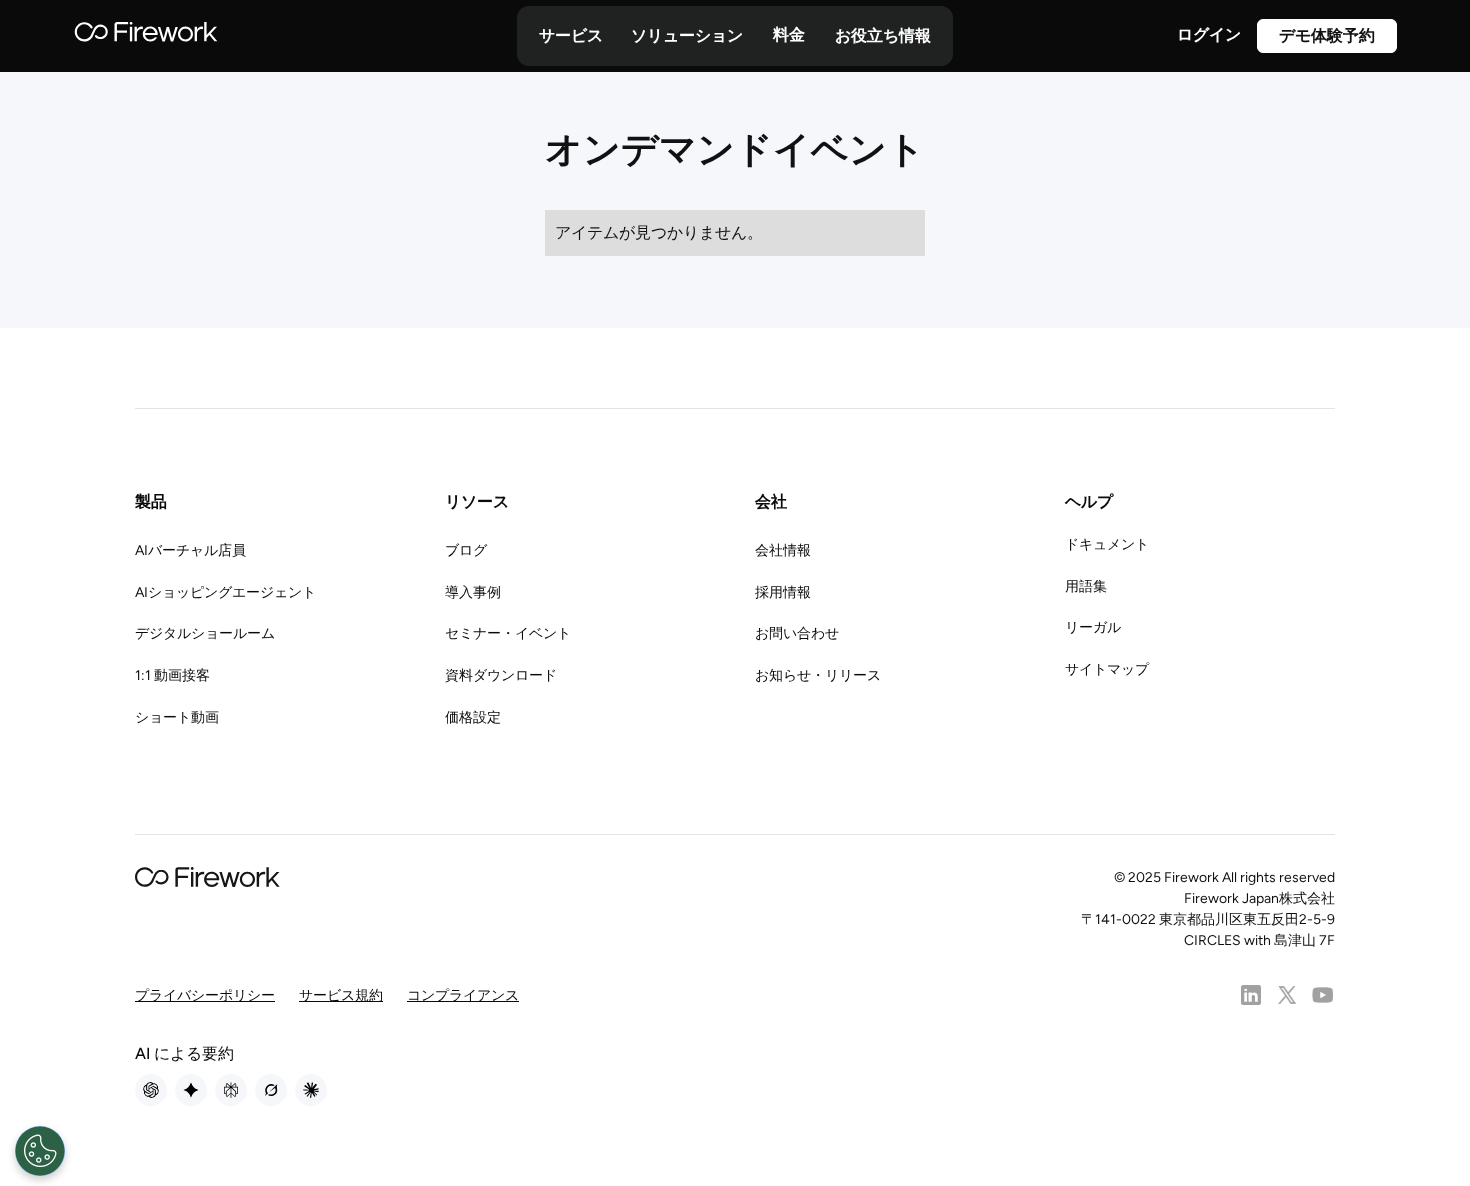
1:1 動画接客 (172, 675)
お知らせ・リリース (818, 675)
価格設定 (473, 717)
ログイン (1209, 34)
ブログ (466, 550)
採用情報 (783, 592)
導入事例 (473, 592)
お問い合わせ (797, 633)
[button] (571, 36)
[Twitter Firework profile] (1287, 995)
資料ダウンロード (501, 675)
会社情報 (783, 550)
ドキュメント (1107, 544)
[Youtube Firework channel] (1323, 995)
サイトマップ (1107, 669)
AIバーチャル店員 (190, 550)
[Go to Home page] (146, 36)
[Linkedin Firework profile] (1251, 995)
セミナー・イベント (508, 633)
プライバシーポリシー (205, 995)
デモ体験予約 (1327, 35)
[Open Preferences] (40, 1151)
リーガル (1093, 627)
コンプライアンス (463, 995)
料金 (789, 34)
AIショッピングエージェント (225, 592)
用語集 (1086, 586)
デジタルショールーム (205, 633)
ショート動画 (177, 717)
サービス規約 (341, 995)
